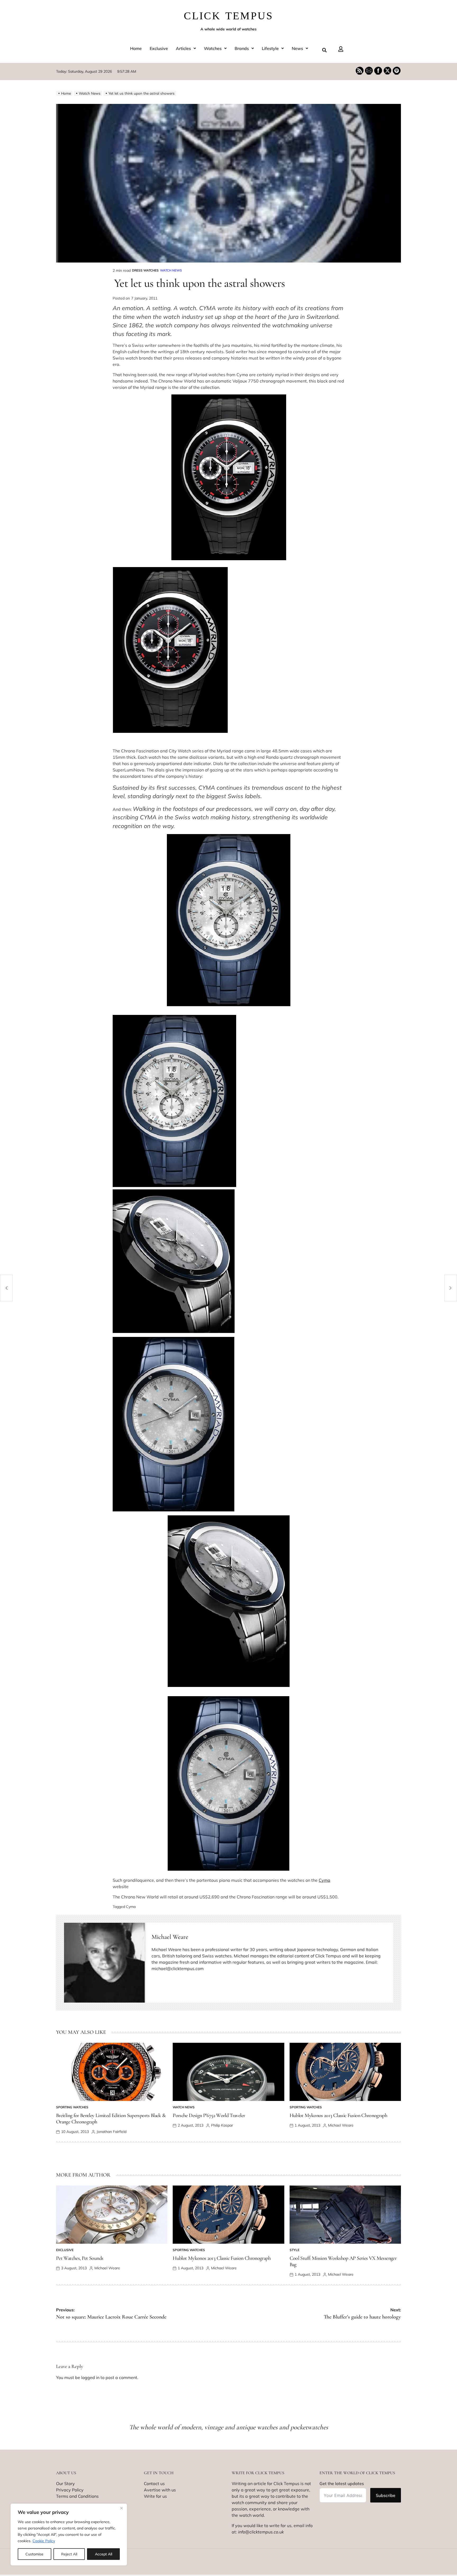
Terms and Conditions (77, 2496)
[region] (69, 2534)
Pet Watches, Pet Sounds (80, 2258)
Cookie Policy (44, 2541)
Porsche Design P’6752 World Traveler (209, 2115)
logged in (90, 2377)
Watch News (171, 270)
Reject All (69, 2554)
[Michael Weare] (105, 1963)
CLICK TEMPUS (229, 16)
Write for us (155, 2496)
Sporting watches (72, 2107)
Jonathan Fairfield (111, 2132)
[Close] (121, 2508)
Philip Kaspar (222, 2125)
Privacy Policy (70, 2490)
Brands (242, 48)
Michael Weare (170, 1937)
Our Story (65, 2483)
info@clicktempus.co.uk (261, 2532)
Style (294, 2250)
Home (136, 48)
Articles (183, 48)
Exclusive (159, 48)
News (297, 48)
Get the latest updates (342, 2483)
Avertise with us (160, 2490)
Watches (213, 48)
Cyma (325, 1880)
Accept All (104, 2554)
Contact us (154, 2483)
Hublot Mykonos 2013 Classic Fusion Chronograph (339, 2115)
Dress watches (145, 270)
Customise (34, 2554)
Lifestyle (270, 48)
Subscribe (386, 2495)
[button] (186, 48)
